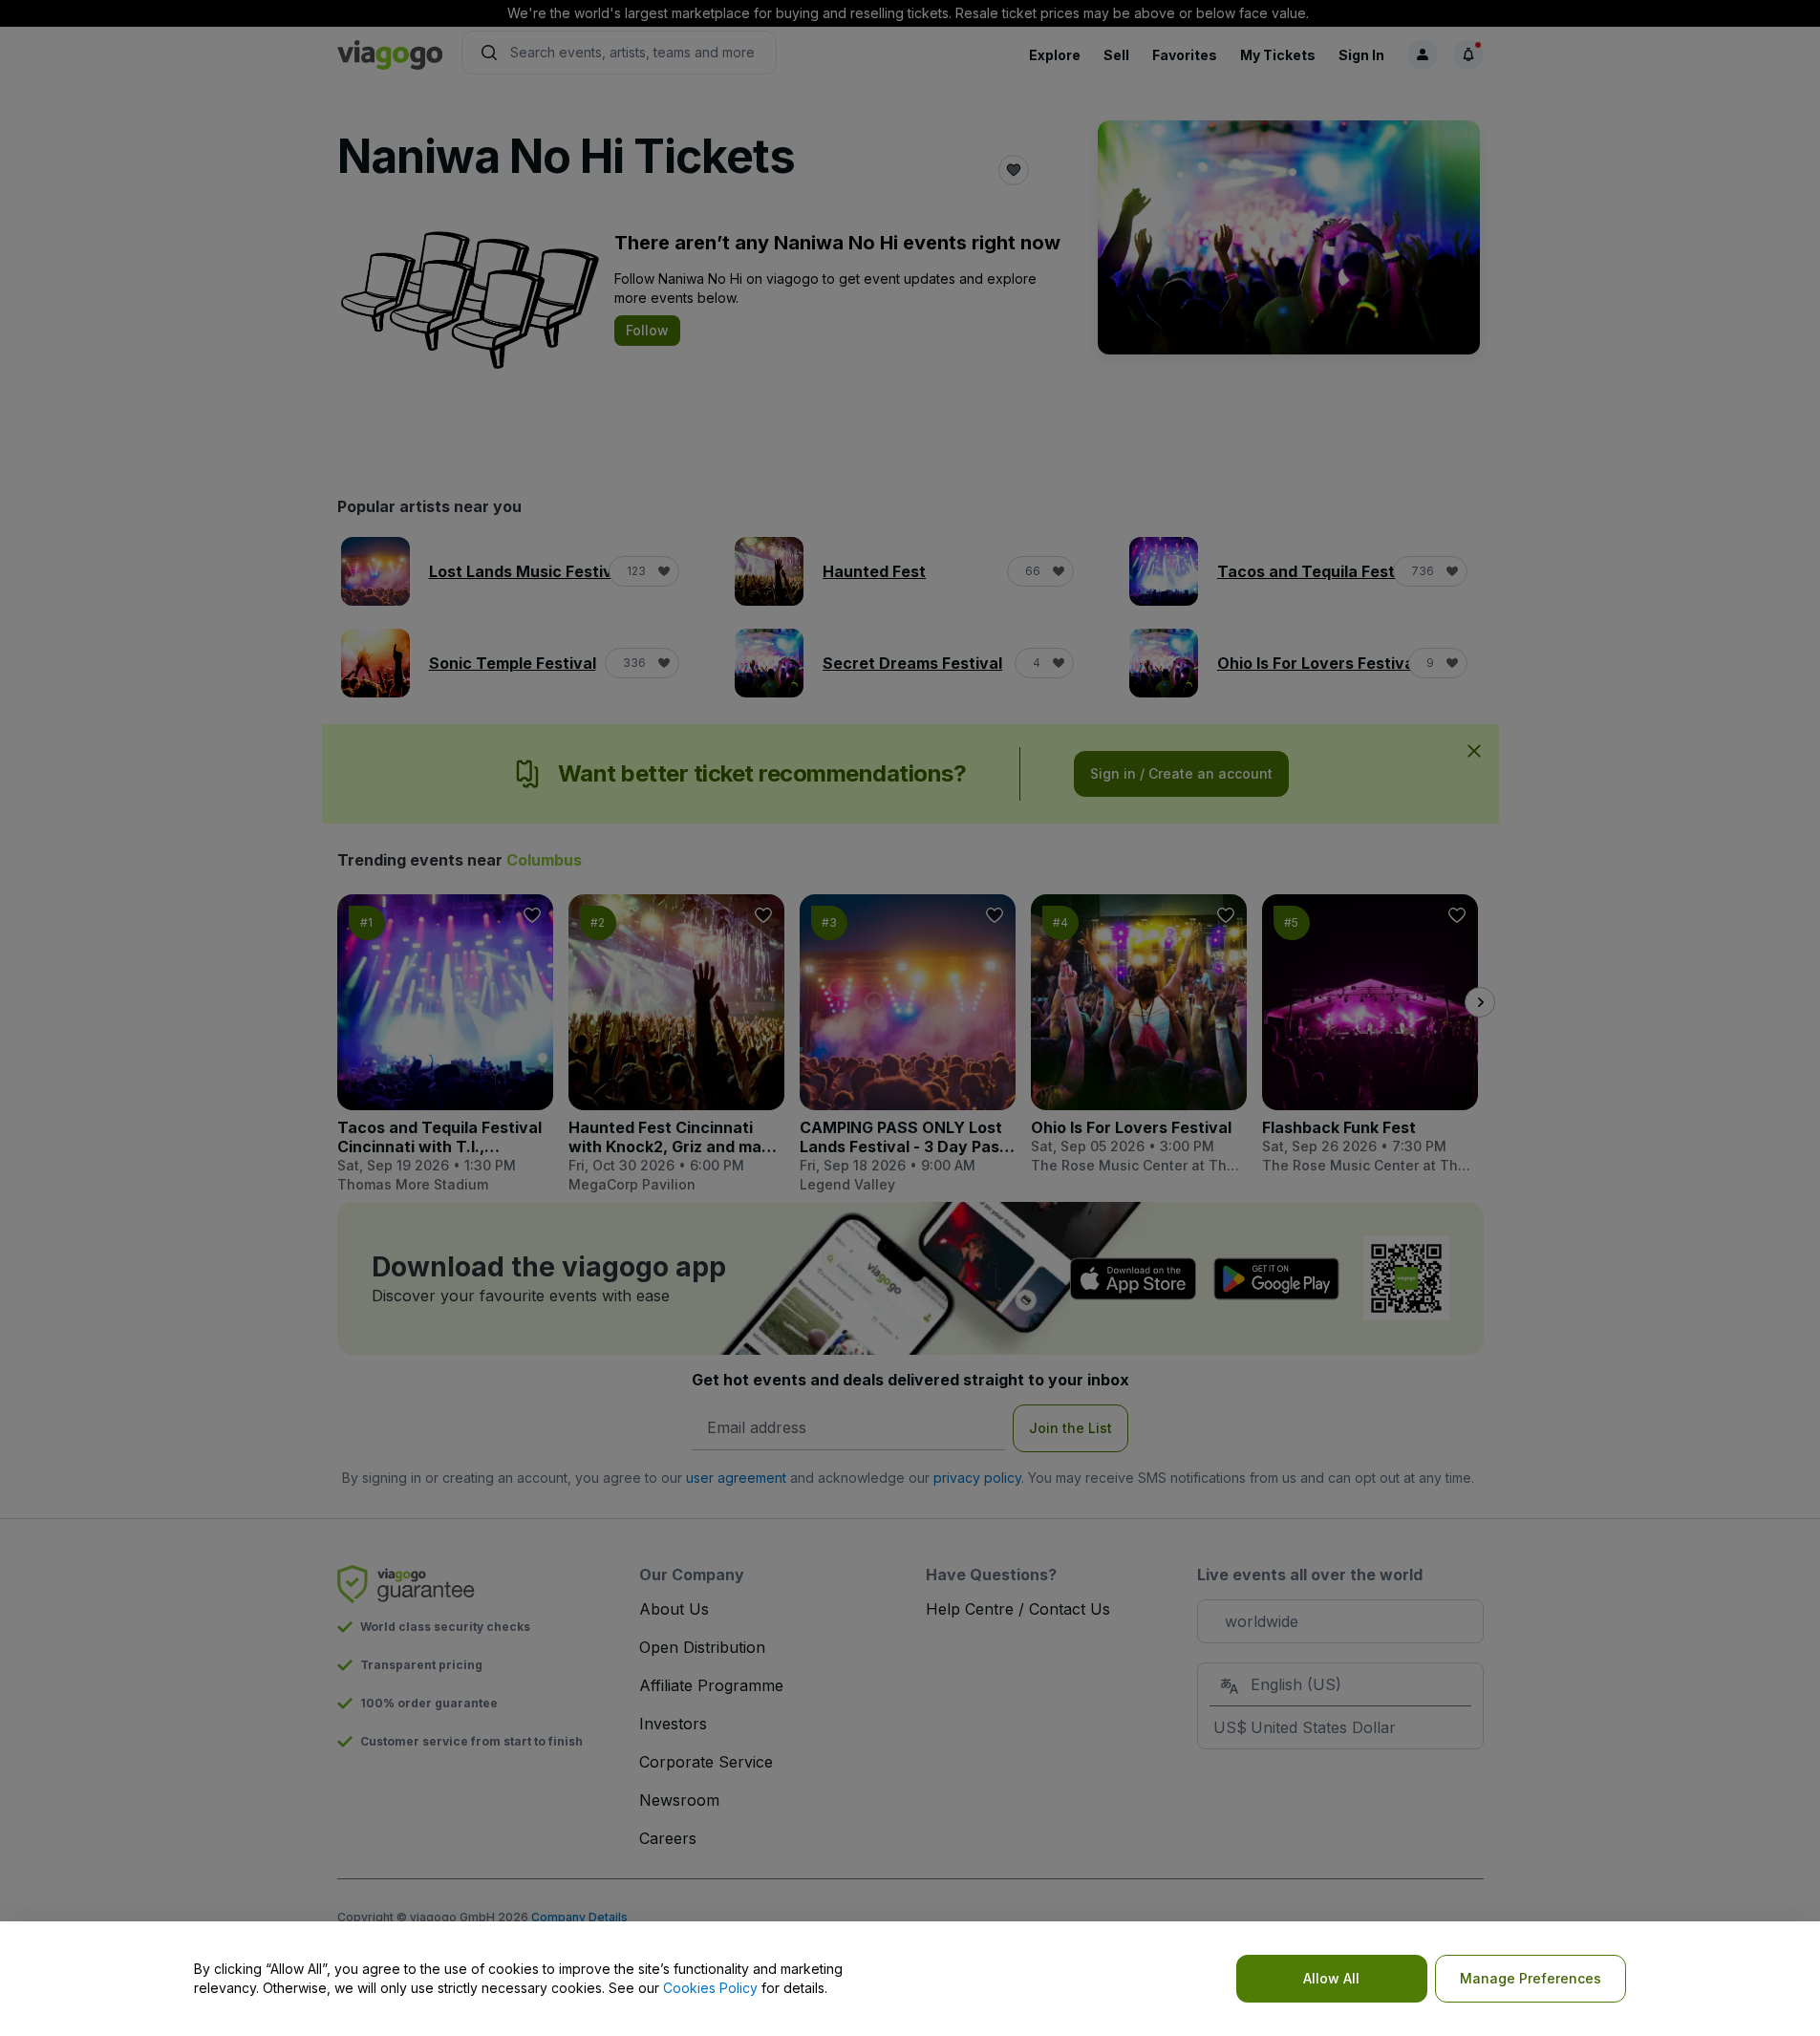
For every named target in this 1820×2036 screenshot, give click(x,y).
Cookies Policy (710, 1988)
